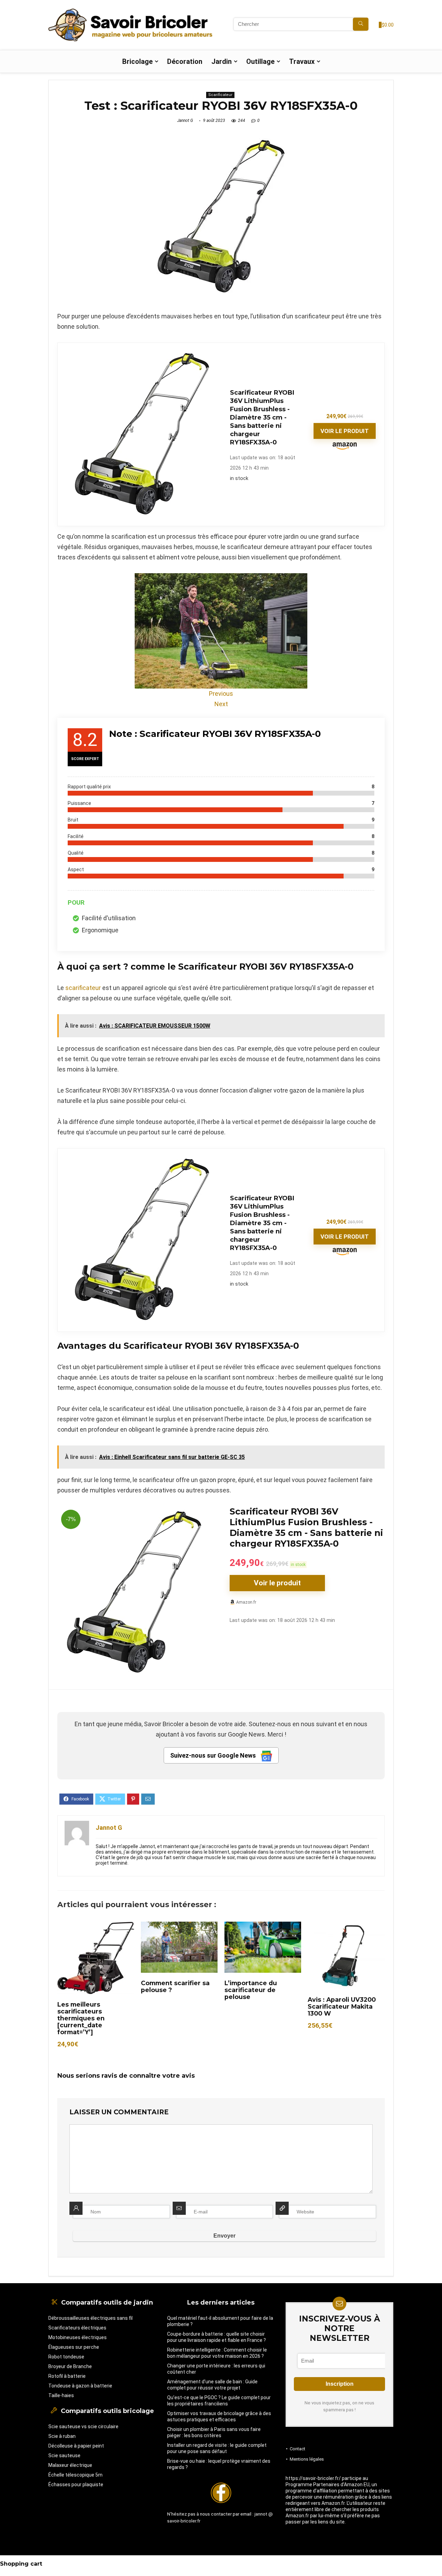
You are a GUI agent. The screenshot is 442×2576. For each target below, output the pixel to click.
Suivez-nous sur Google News (214, 1755)
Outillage (260, 61)
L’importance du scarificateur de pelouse (251, 1990)
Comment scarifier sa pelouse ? (175, 1986)
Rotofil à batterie (67, 2376)
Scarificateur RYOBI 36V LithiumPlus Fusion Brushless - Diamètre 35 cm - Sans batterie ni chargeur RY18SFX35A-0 (262, 417)
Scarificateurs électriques (77, 2328)
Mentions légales (307, 2459)
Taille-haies (61, 2395)
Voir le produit (345, 431)
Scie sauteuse (64, 2455)
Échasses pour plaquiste (76, 2484)
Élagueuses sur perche (74, 2347)
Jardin (222, 61)
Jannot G (185, 121)
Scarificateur (220, 95)
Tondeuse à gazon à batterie (80, 2386)
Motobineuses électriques (78, 2337)
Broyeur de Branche (70, 2366)
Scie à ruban (62, 2436)
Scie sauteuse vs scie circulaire (83, 2426)
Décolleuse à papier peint (76, 2446)
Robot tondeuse (66, 2357)
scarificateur (83, 988)
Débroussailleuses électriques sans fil (90, 2318)
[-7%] (135, 1511)
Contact (297, 2449)
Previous (221, 694)
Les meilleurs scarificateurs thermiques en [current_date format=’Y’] (81, 2018)
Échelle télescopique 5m (75, 2475)
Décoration (185, 61)
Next (221, 704)
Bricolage (137, 61)
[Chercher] (361, 24)
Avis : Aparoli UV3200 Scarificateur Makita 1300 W (342, 2006)
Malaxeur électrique (70, 2465)
